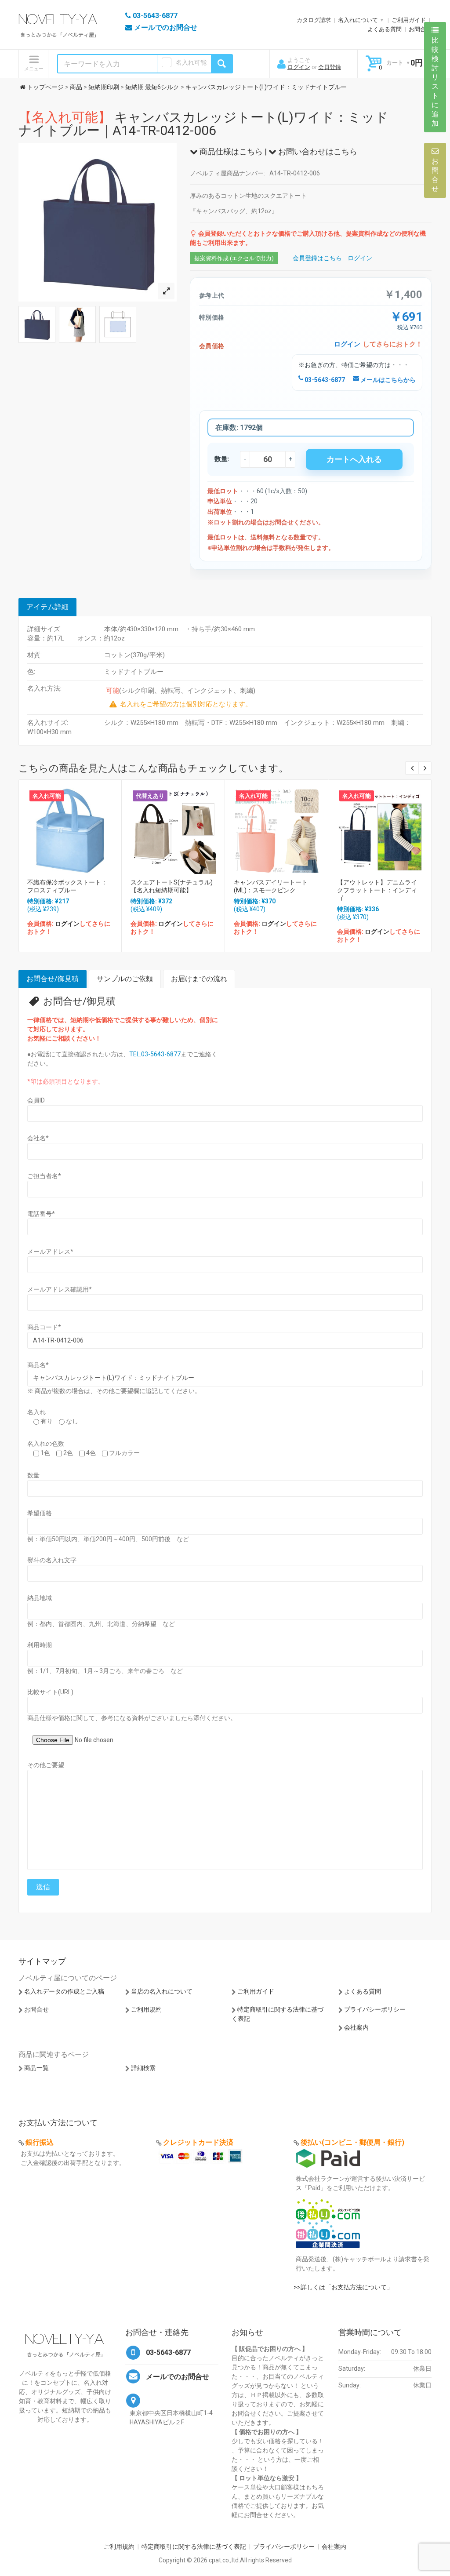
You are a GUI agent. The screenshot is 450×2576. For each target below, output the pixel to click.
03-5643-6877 (324, 380)
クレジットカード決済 (198, 2142)
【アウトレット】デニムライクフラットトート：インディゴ (377, 890)
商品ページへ (69, 829)
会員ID (36, 1100)
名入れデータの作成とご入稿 (64, 1991)
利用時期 (40, 1645)
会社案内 (356, 2027)
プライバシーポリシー (375, 2009)
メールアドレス (50, 1252)
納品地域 (40, 1598)
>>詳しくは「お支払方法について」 (343, 2287)
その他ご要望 (46, 1765)
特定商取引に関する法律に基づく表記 (194, 2547)
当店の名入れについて (162, 1991)
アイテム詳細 (47, 607)
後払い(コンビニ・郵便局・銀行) (352, 2142)
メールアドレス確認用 (60, 1289)
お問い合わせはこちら (317, 151)
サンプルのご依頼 (125, 979)
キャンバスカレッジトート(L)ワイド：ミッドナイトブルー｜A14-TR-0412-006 (203, 124)
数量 (33, 1475)
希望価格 (40, 1513)
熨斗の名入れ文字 (52, 1560)
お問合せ (420, 29)
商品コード (44, 1327)
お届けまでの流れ (199, 979)
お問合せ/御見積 (53, 979)
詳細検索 (143, 2068)
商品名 (38, 1365)
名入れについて (358, 20)
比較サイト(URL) (50, 1692)
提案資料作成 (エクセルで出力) (234, 258)
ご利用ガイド (409, 20)
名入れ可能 (191, 62)
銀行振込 (40, 2142)
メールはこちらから (387, 380)
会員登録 (330, 67)
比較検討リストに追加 (435, 82)
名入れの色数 (46, 1444)
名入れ (36, 1412)
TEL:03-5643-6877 (155, 1054)
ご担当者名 (44, 1176)
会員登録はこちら (317, 258)
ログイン (299, 67)
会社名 (38, 1138)
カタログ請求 (314, 20)
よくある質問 (385, 29)
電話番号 (41, 1214)
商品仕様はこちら (230, 151)
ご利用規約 (146, 2009)
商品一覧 (36, 2068)
